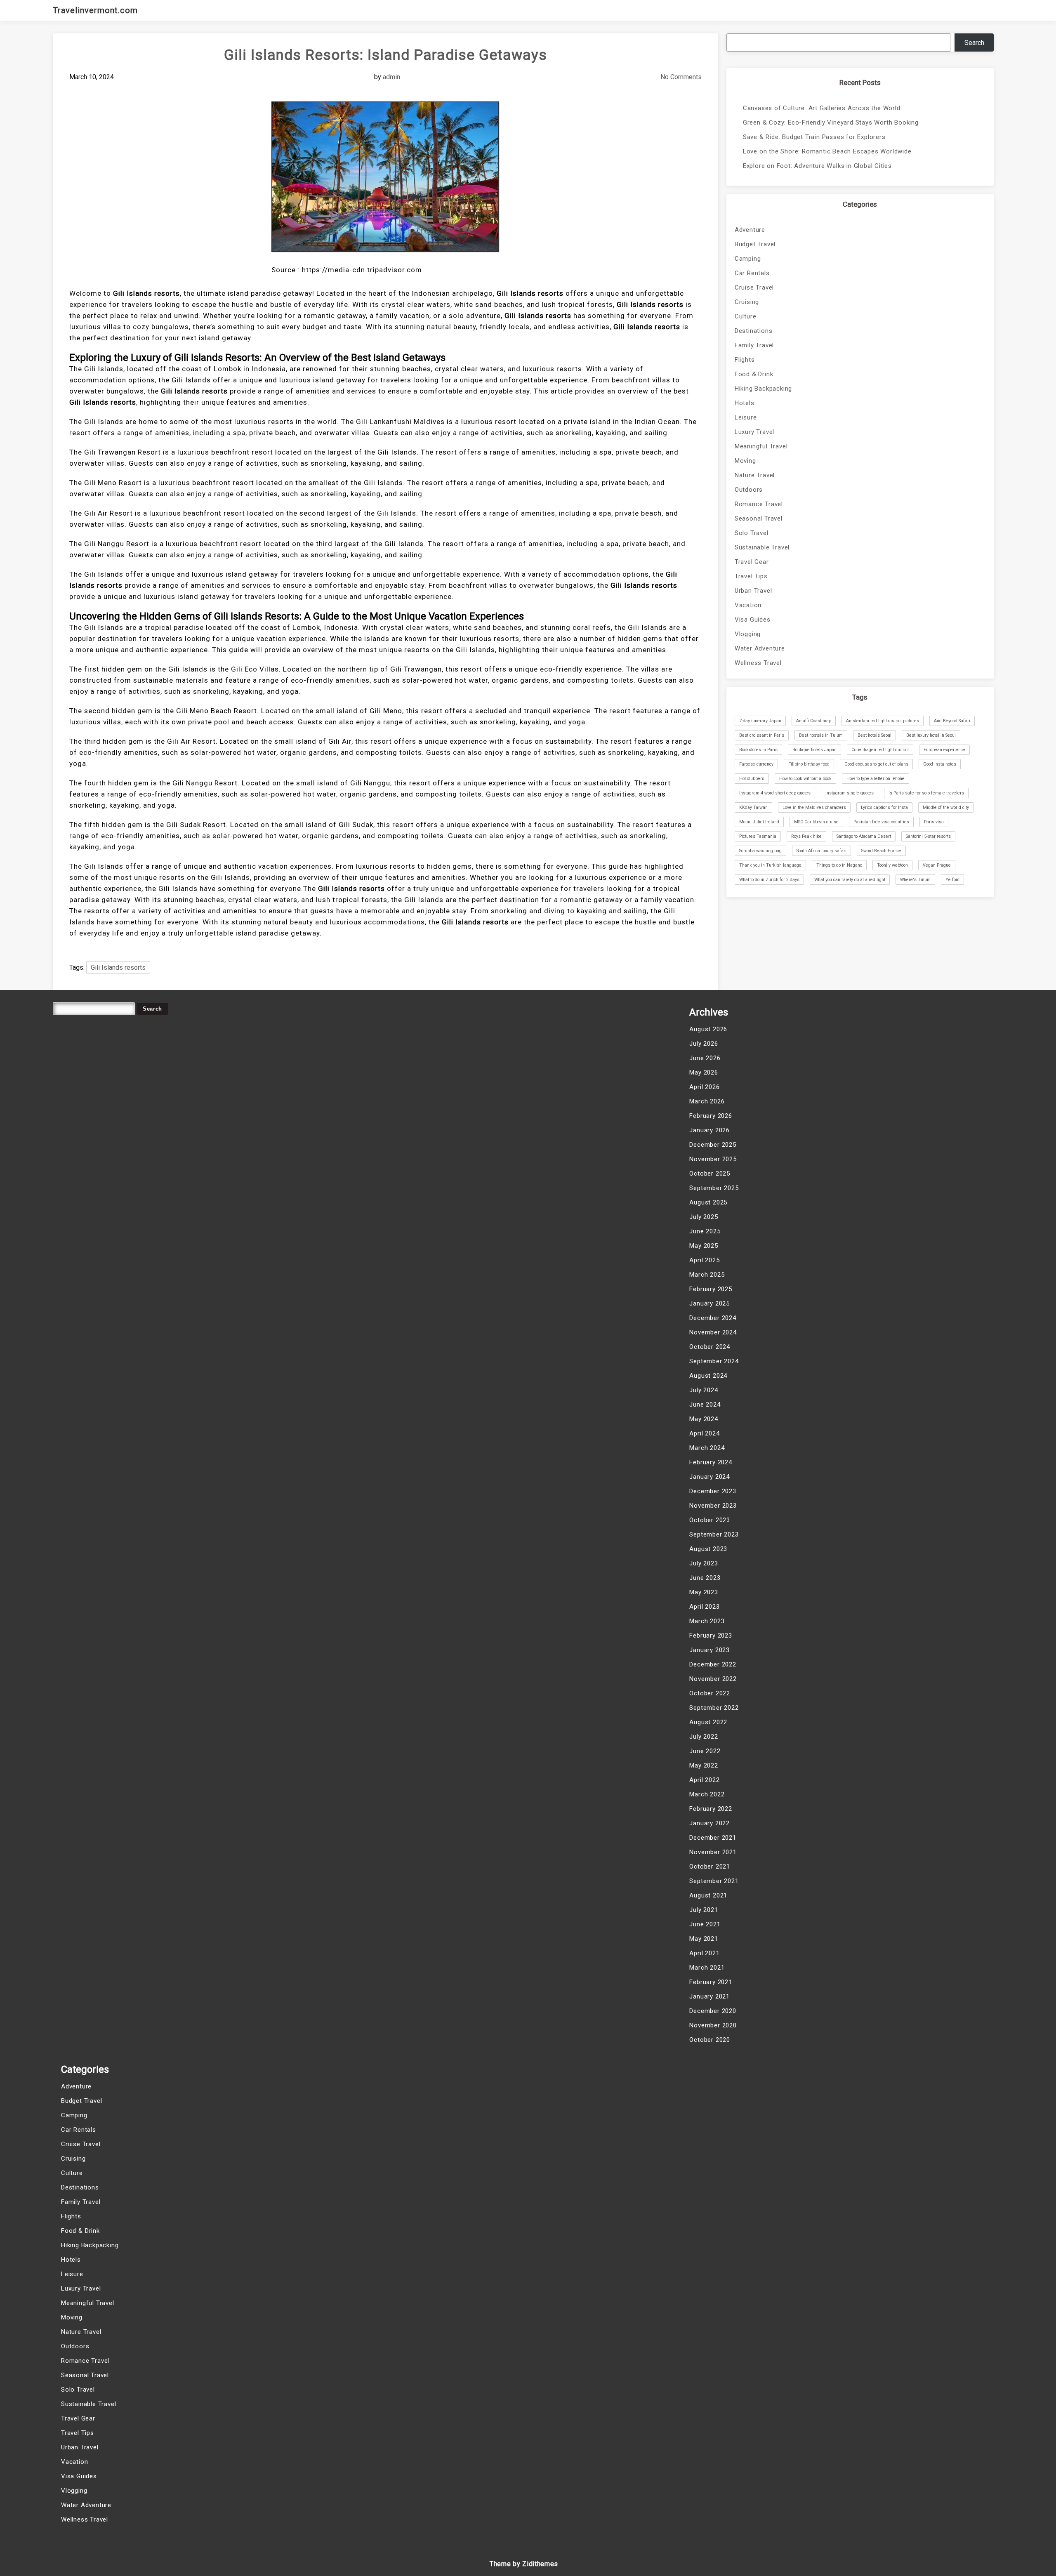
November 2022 (713, 1679)
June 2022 (705, 1751)
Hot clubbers (752, 779)
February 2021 (711, 1982)
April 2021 (704, 1953)
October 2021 (710, 1867)
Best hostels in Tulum (821, 735)
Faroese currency (756, 764)
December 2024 (713, 1318)
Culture (746, 316)
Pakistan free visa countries (881, 822)
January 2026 (709, 1130)
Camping (748, 259)
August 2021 (708, 1895)
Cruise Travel (754, 288)
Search (974, 43)
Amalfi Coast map (814, 721)
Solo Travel (752, 533)
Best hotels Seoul (874, 735)
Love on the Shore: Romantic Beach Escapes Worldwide (827, 151)
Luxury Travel (754, 432)
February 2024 (711, 1462)
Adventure (750, 230)
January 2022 (709, 1823)
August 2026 (708, 1029)
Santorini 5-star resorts (928, 836)
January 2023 (709, 1650)
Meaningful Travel (761, 446)
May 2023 (704, 1592)
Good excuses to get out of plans (876, 764)
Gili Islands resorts (118, 967)
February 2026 (711, 1116)
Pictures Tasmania (758, 836)
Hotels (745, 403)
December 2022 (713, 1664)
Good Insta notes (940, 764)
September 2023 (714, 1534)
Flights (745, 360)
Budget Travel (755, 244)
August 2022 (708, 1722)
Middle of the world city (946, 807)
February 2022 (711, 1809)
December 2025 (713, 1145)
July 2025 (704, 1217)
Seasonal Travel (759, 518)
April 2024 (704, 1433)
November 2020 (713, 2025)
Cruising (747, 302)
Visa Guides (753, 620)
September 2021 (714, 1881)
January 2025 (709, 1303)
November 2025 (713, 1159)
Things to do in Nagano (839, 865)
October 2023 (710, 1520)
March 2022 (707, 1794)
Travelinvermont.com (95, 10)
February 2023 (711, 1636)
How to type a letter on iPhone (876, 779)
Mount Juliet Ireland (759, 822)
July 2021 (704, 1910)
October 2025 (710, 1174)
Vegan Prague (937, 865)
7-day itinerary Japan (760, 721)
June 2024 (705, 1405)
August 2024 (708, 1376)
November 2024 (713, 1332)
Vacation (748, 605)
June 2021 (705, 1924)
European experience (944, 750)
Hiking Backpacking (763, 389)
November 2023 (713, 1506)
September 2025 (714, 1188)
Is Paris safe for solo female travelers (926, 793)
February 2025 (711, 1289)
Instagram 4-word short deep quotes (775, 793)
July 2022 (704, 1737)
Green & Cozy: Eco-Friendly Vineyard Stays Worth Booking (831, 123)
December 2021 (713, 1838)
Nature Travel (755, 475)
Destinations (754, 331)
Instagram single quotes (850, 793)
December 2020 (713, 2011)
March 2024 (707, 1448)
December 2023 (713, 1491)
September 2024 (714, 1361)
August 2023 (708, 1549)
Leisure (746, 417)
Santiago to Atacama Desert (864, 836)
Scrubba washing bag (760, 851)
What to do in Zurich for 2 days (769, 880)
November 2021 (713, 1852)
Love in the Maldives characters (814, 807)
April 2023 (704, 1607)
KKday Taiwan (753, 807)
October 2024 (710, 1347)
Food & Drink (754, 374)
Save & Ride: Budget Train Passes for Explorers (814, 137)
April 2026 (704, 1087)
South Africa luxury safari (821, 851)
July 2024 (704, 1390)
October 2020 (710, 2040)
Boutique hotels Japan (814, 750)
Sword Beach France (881, 851)
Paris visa (934, 822)
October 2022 (710, 1693)
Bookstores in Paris (758, 750)
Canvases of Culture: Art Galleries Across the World (822, 108)
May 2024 (704, 1419)
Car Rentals (752, 273)
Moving (745, 461)
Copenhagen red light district (880, 750)
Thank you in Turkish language (770, 865)
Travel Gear (752, 562)
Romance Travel (759, 504)
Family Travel (754, 345)
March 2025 (707, 1275)
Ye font (952, 880)
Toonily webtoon (892, 865)
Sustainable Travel (762, 547)
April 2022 (704, 1780)
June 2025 (705, 1231)
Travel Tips (751, 576)
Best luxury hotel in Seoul (931, 735)
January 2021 (709, 1996)
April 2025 (704, 1260)
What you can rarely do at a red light (850, 880)
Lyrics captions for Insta (884, 807)
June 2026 (705, 1058)
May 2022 (704, 1765)
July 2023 (704, 1563)
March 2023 (707, 1621)
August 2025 (708, 1202)
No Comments (681, 77)
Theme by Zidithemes (524, 2564)
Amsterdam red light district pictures (883, 721)
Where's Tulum (915, 880)
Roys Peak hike (806, 836)
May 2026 (704, 1072)
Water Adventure (760, 648)
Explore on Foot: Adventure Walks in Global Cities (817, 166)
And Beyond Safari (952, 721)
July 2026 (704, 1044)
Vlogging (748, 634)
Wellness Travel (758, 663)
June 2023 (705, 1578)
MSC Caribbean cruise (816, 822)
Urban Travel (753, 591)
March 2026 (707, 1101)
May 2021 (704, 1939)
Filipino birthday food (809, 764)
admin (391, 77)
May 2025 (704, 1246)
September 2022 (714, 1708)
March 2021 (707, 1968)
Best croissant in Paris (762, 735)
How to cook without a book (805, 779)
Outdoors (749, 490)
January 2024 (709, 1477)
